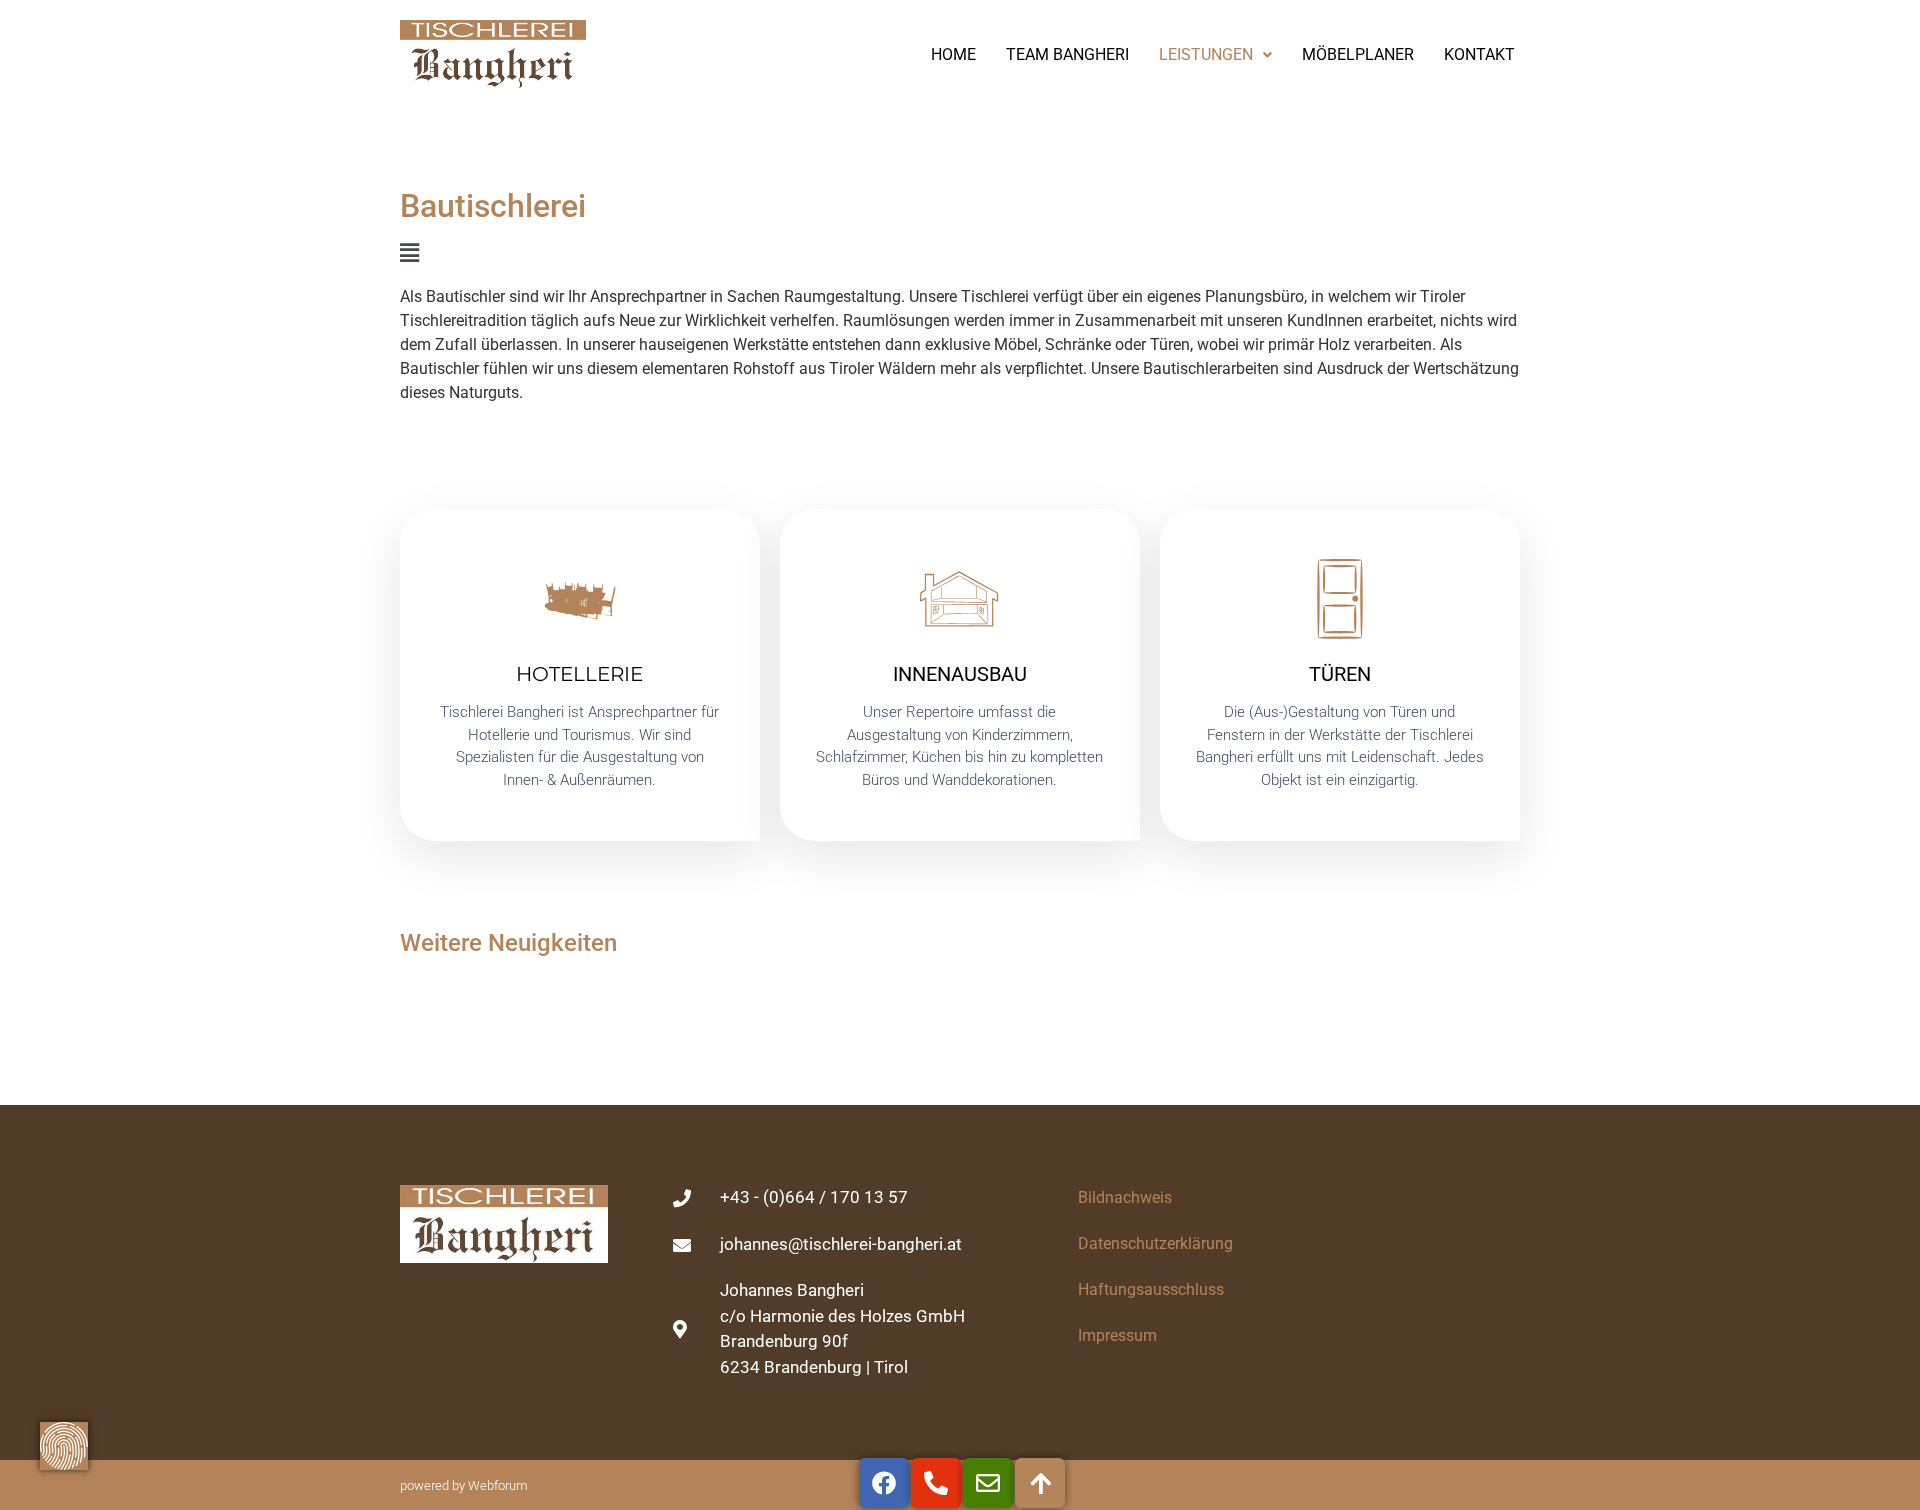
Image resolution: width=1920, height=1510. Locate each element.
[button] (960, 253)
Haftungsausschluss (1151, 1289)
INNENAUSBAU (960, 674)
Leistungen (1206, 54)
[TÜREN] (1340, 599)
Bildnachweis (1125, 1197)
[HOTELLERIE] (580, 599)
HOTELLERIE (579, 674)
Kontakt (1479, 54)
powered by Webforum (464, 1485)
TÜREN (1340, 674)
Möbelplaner (1358, 54)
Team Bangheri (1067, 54)
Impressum (1117, 1335)
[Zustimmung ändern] (64, 1446)
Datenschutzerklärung (1155, 1243)
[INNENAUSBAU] (960, 599)
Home (953, 54)
